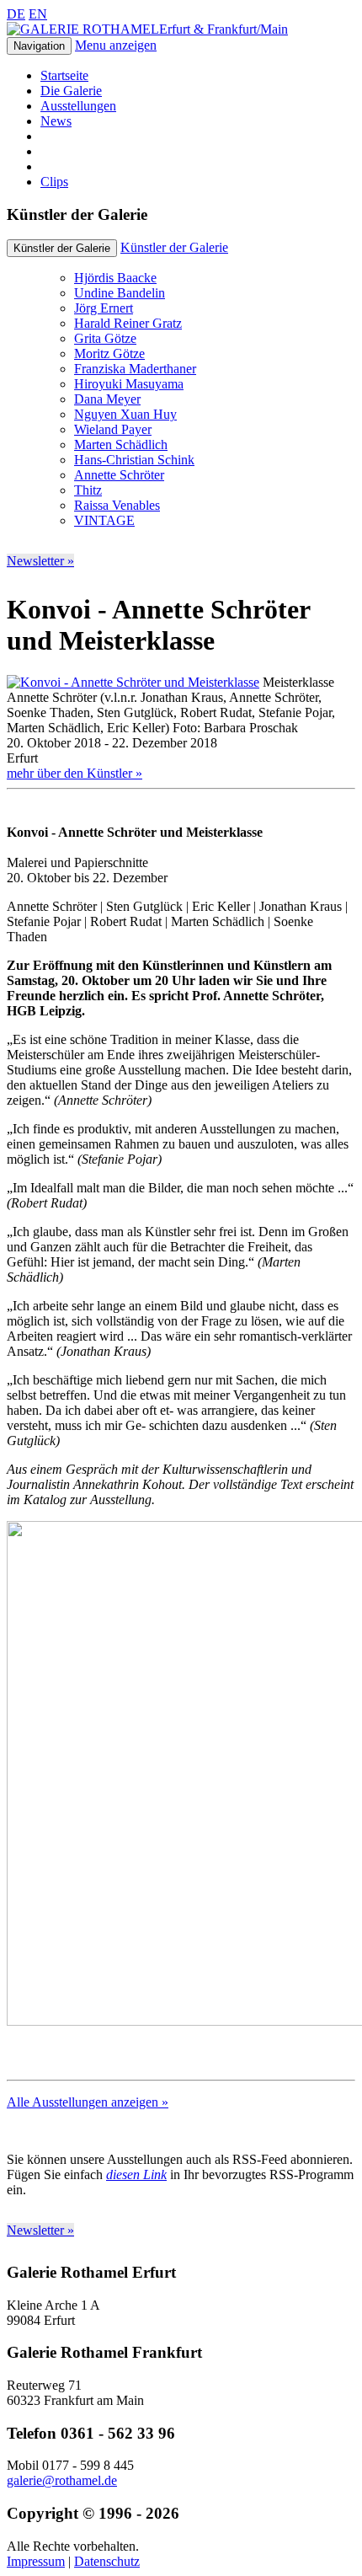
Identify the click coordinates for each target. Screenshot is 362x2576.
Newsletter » (40, 561)
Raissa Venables (117, 505)
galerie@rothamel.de (62, 2480)
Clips (54, 182)
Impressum (36, 2561)
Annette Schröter (119, 475)
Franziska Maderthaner (135, 369)
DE (16, 14)
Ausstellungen (78, 106)
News (56, 121)
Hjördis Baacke (115, 278)
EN (38, 14)
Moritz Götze (109, 353)
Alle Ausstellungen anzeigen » (88, 2102)
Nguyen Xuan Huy (125, 414)
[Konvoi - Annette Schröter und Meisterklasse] (133, 682)
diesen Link (136, 2174)
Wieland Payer (113, 429)
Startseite (64, 75)
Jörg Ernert (104, 308)
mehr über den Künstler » (75, 773)
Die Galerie (71, 91)
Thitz (88, 490)
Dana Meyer (107, 399)
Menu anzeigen (116, 45)
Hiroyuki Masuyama (129, 384)
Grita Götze (105, 338)
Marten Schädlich (121, 445)
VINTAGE (104, 520)
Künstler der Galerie (174, 247)
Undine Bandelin (120, 293)
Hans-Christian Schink (134, 460)
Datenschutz (107, 2561)
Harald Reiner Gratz (128, 323)
